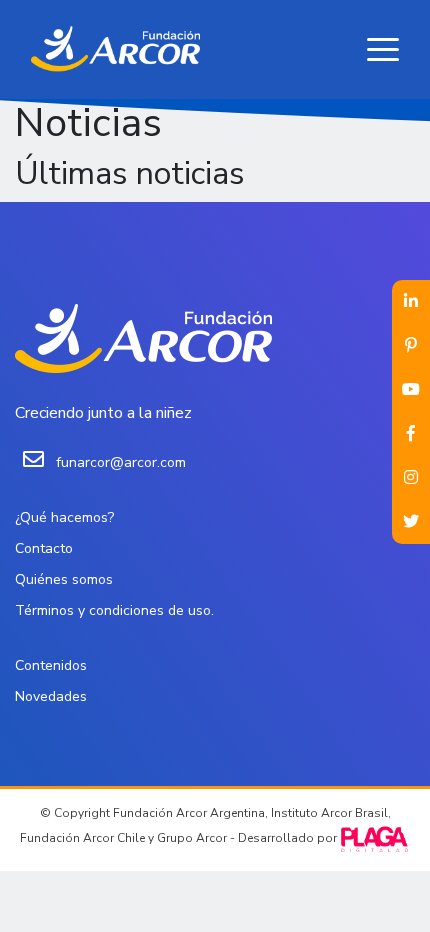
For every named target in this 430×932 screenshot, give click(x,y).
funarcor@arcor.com (121, 462)
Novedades (51, 696)
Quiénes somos (64, 579)
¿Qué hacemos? (64, 517)
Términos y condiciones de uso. (114, 610)
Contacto (44, 548)
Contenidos (51, 665)
